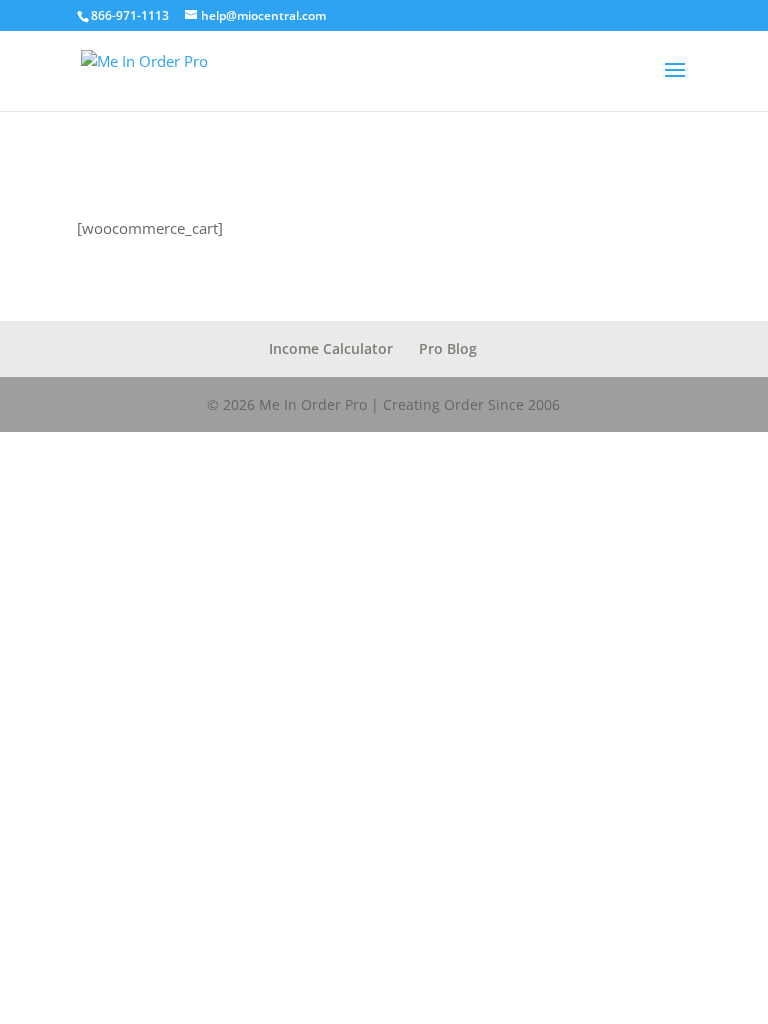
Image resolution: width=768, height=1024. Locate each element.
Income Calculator (331, 348)
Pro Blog (448, 348)
